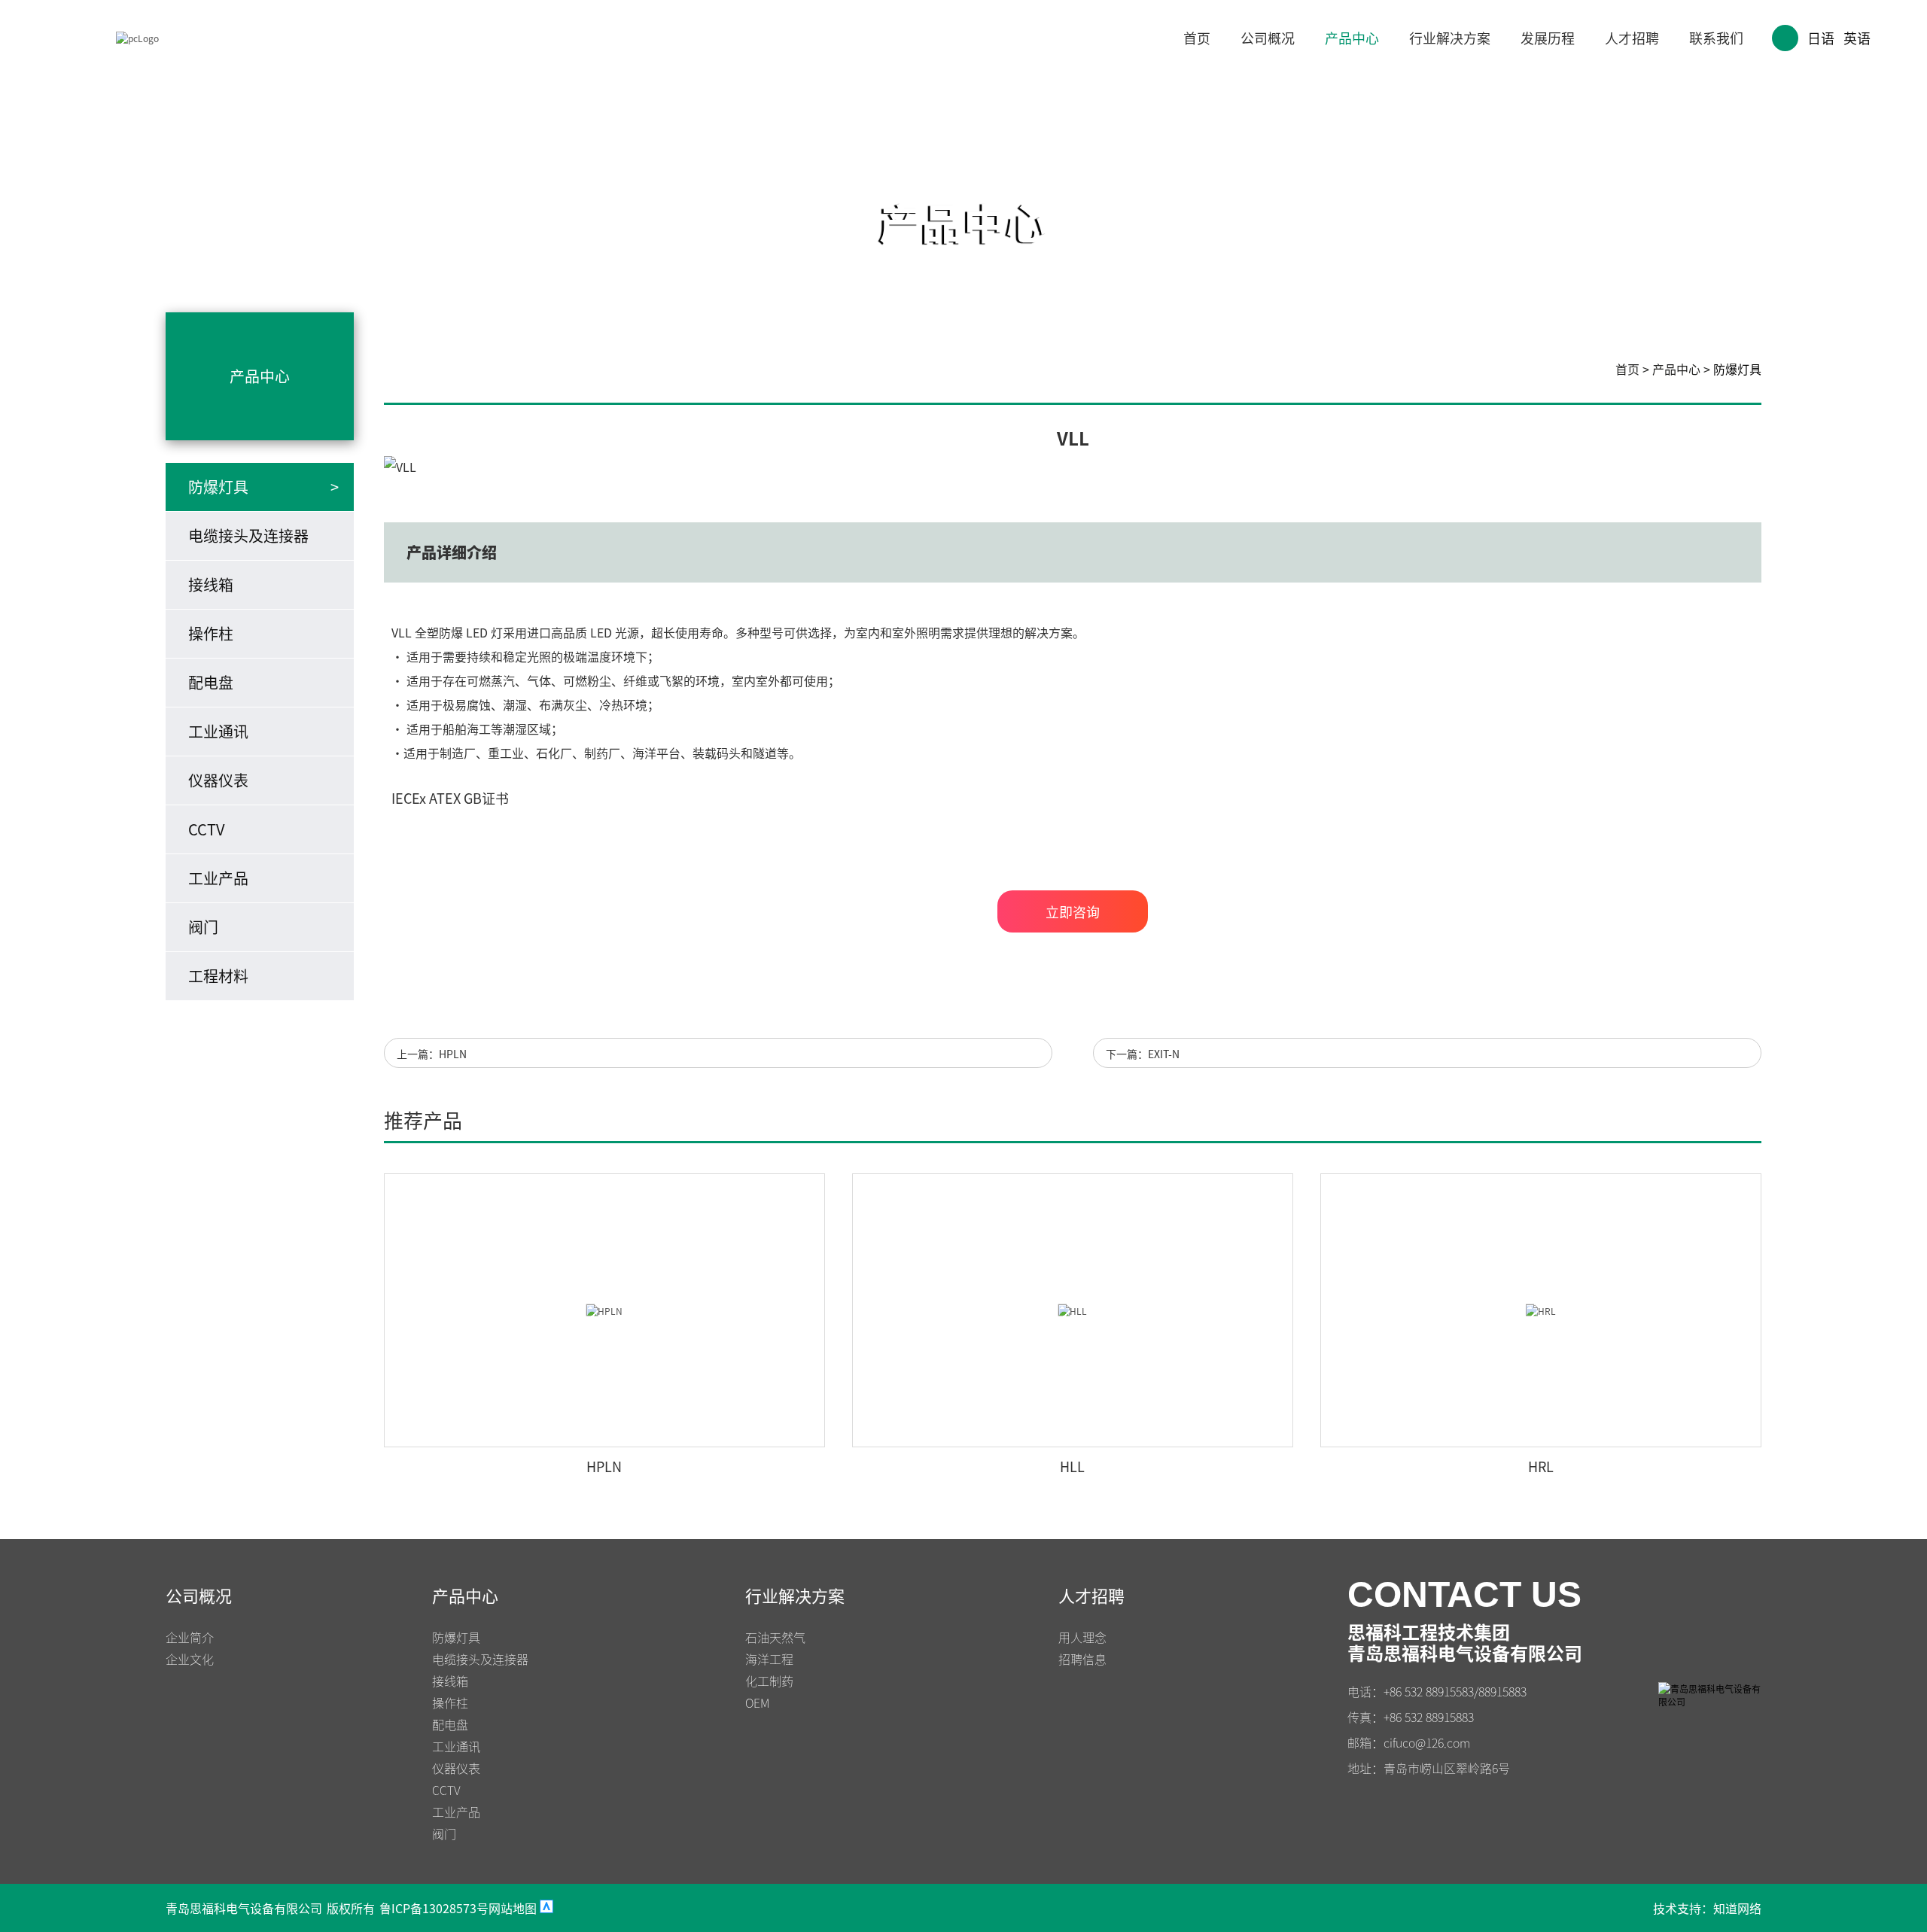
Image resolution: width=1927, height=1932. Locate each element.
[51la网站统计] (546, 1908)
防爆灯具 (1737, 369)
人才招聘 (1632, 38)
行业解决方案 (1450, 38)
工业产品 (218, 878)
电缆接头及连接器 (248, 535)
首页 (1197, 38)
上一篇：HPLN (432, 1054)
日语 (1821, 38)
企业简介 (190, 1637)
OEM (757, 1702)
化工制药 (769, 1681)
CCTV (207, 829)
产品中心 (1352, 38)
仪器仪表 (218, 780)
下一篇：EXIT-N (1143, 1054)
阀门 (203, 927)
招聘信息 (1082, 1659)
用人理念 (1082, 1637)
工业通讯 (218, 731)
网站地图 (513, 1908)
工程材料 (218, 976)
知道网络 (1737, 1908)
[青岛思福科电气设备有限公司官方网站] (137, 38)
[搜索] (1785, 38)
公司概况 (1268, 38)
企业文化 (190, 1659)
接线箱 (211, 584)
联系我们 (1716, 38)
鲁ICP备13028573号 (434, 1908)
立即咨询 (1073, 911)
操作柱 (211, 633)
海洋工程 (769, 1659)
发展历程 (1548, 38)
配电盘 (211, 682)
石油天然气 (775, 1637)
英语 (1857, 38)
